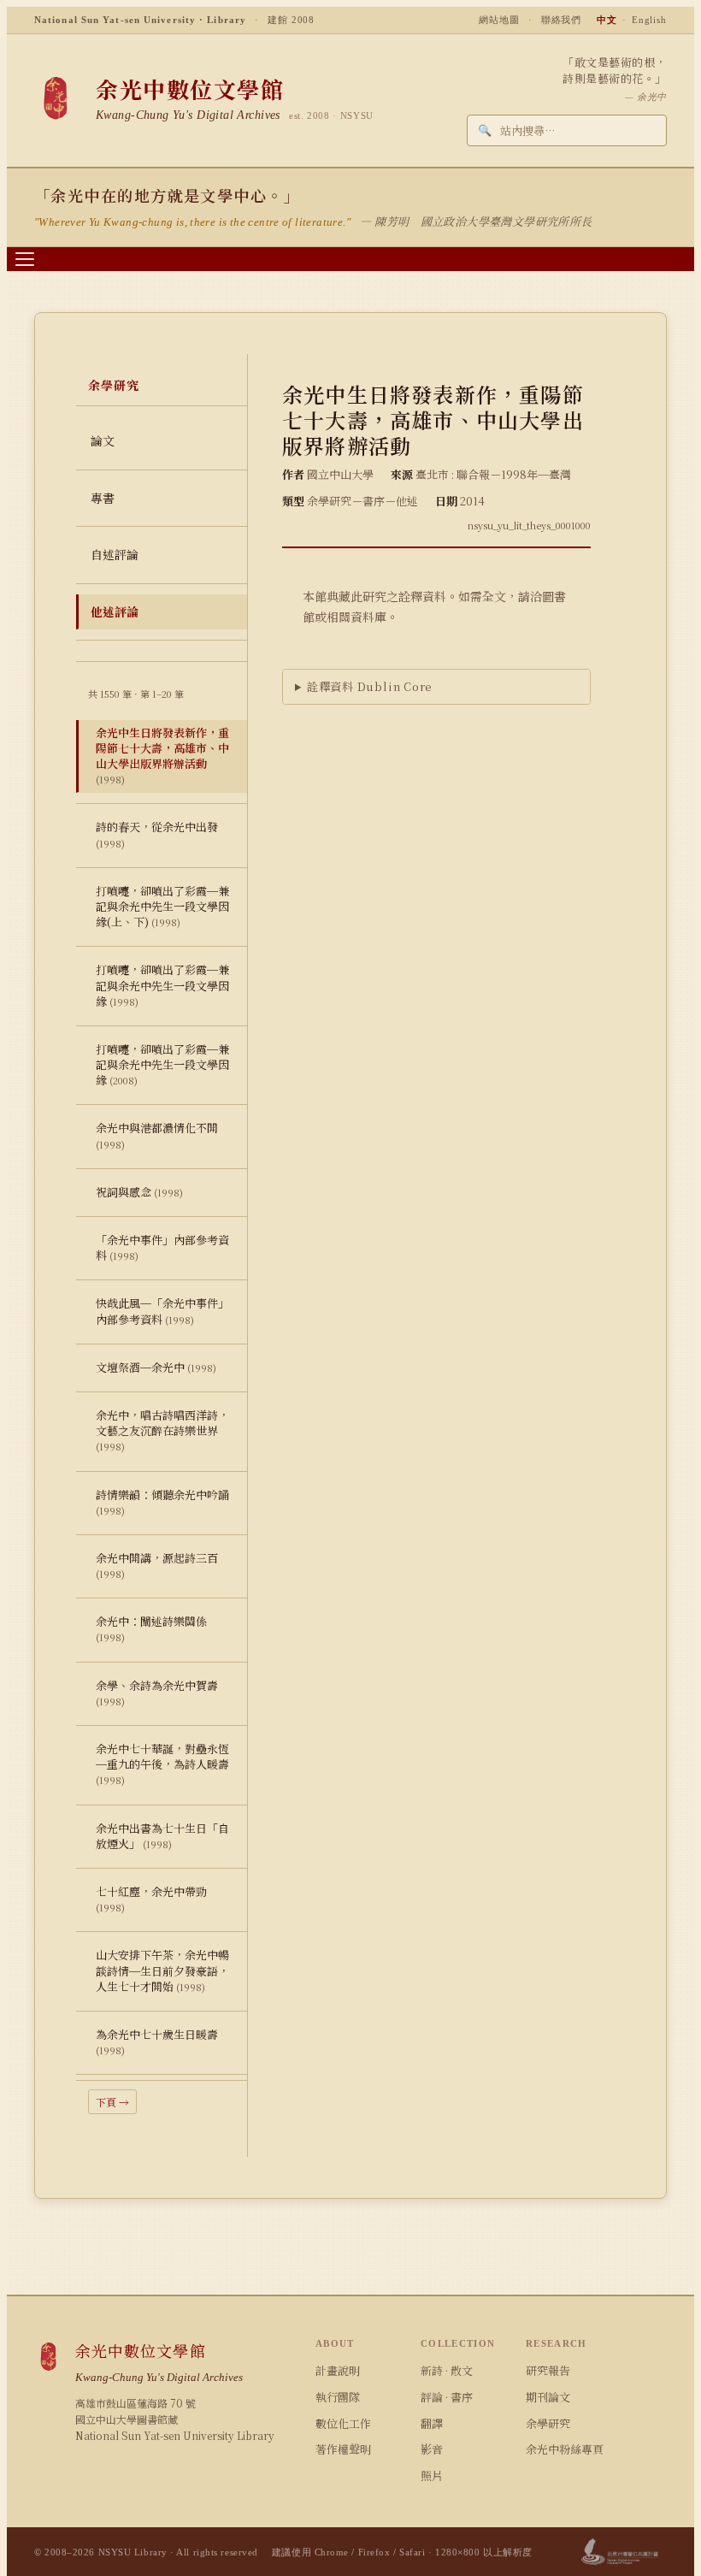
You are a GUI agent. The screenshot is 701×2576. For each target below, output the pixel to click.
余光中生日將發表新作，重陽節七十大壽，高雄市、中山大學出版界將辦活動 (162, 756)
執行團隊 (338, 2397)
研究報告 (548, 2370)
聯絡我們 (562, 20)
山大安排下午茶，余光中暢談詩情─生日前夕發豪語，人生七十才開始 (162, 1970)
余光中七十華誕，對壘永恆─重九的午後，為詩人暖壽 (162, 1764)
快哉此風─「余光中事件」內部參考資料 (162, 1311)
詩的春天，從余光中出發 (157, 834)
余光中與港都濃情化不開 (157, 1135)
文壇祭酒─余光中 (156, 1367)
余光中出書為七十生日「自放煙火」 (162, 1836)
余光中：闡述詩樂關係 (151, 1628)
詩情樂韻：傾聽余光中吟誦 (162, 1502)
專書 (103, 498)
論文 (103, 440)
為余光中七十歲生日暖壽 (157, 2041)
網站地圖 (499, 20)
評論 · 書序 (447, 2397)
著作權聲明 (343, 2449)
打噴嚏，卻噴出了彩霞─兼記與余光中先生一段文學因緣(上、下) (162, 906)
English (649, 20)
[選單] (25, 259)
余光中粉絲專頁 (565, 2449)
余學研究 (548, 2423)
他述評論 (115, 612)
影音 (432, 2449)
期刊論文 (548, 2397)
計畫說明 (338, 2370)
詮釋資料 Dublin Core (370, 686)
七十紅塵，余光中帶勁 (151, 1899)
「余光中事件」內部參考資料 (162, 1247)
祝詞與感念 (139, 1192)
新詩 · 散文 (447, 2370)
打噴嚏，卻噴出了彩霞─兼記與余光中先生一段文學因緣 (162, 985)
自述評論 (115, 554)
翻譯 (432, 2423)
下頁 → (112, 2102)
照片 (432, 2476)
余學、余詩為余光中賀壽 (157, 1693)
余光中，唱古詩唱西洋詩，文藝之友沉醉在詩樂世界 (162, 1430)
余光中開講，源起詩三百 (157, 1565)
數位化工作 (343, 2423)
